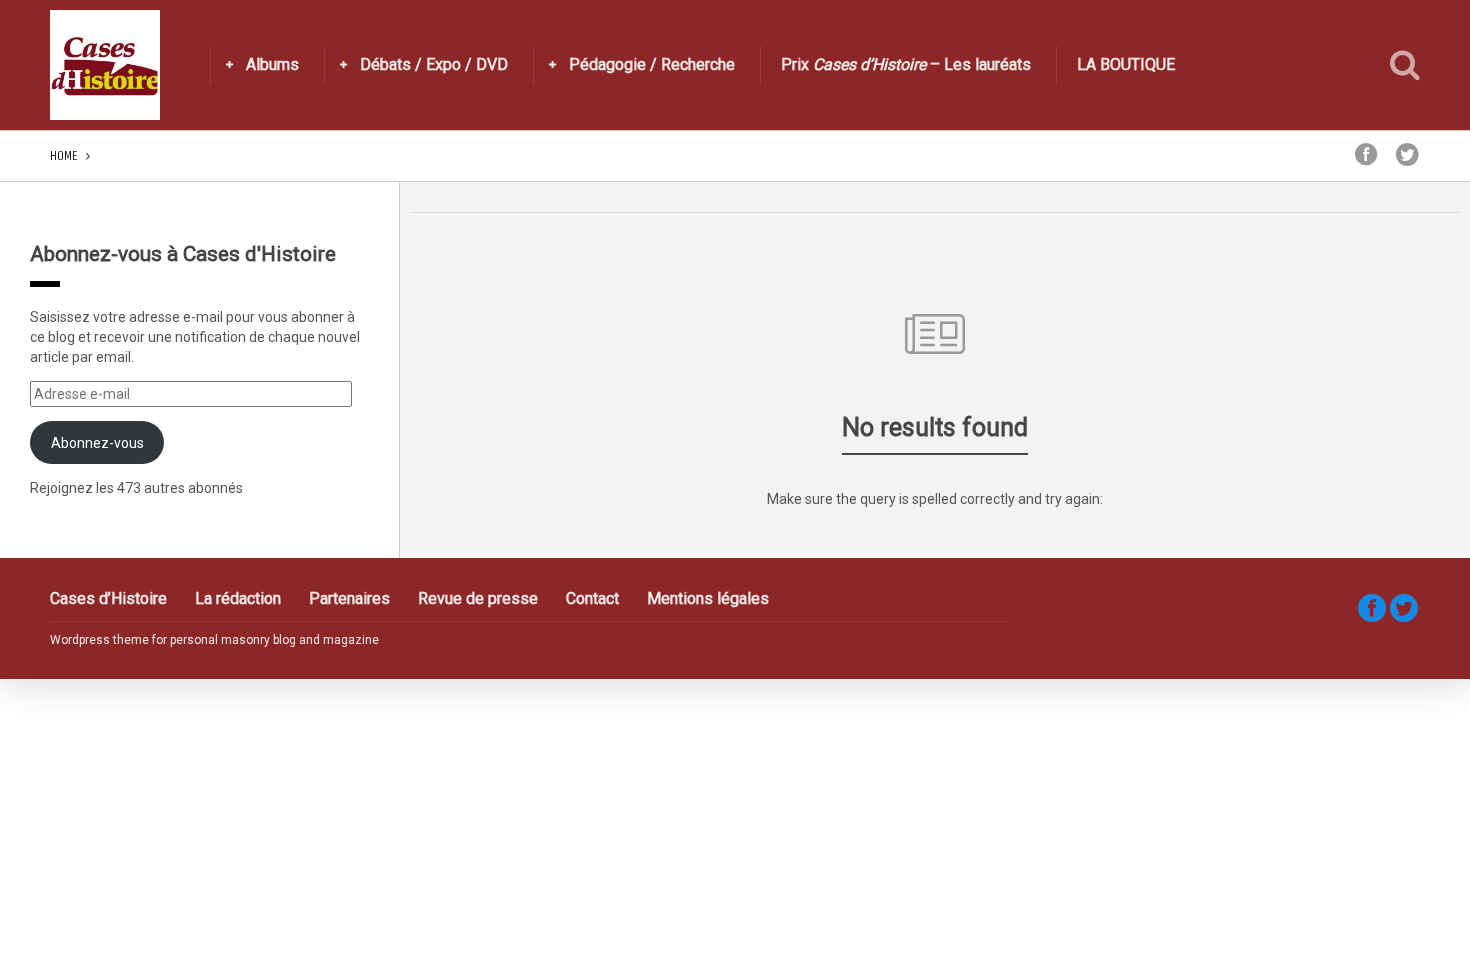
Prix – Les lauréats (906, 64)
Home (64, 155)
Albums (272, 64)
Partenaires (349, 598)
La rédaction (238, 598)
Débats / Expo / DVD (434, 64)
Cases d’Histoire (108, 598)
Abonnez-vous (97, 443)
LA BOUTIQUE (1126, 64)
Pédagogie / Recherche (652, 64)
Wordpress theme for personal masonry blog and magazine (214, 640)
